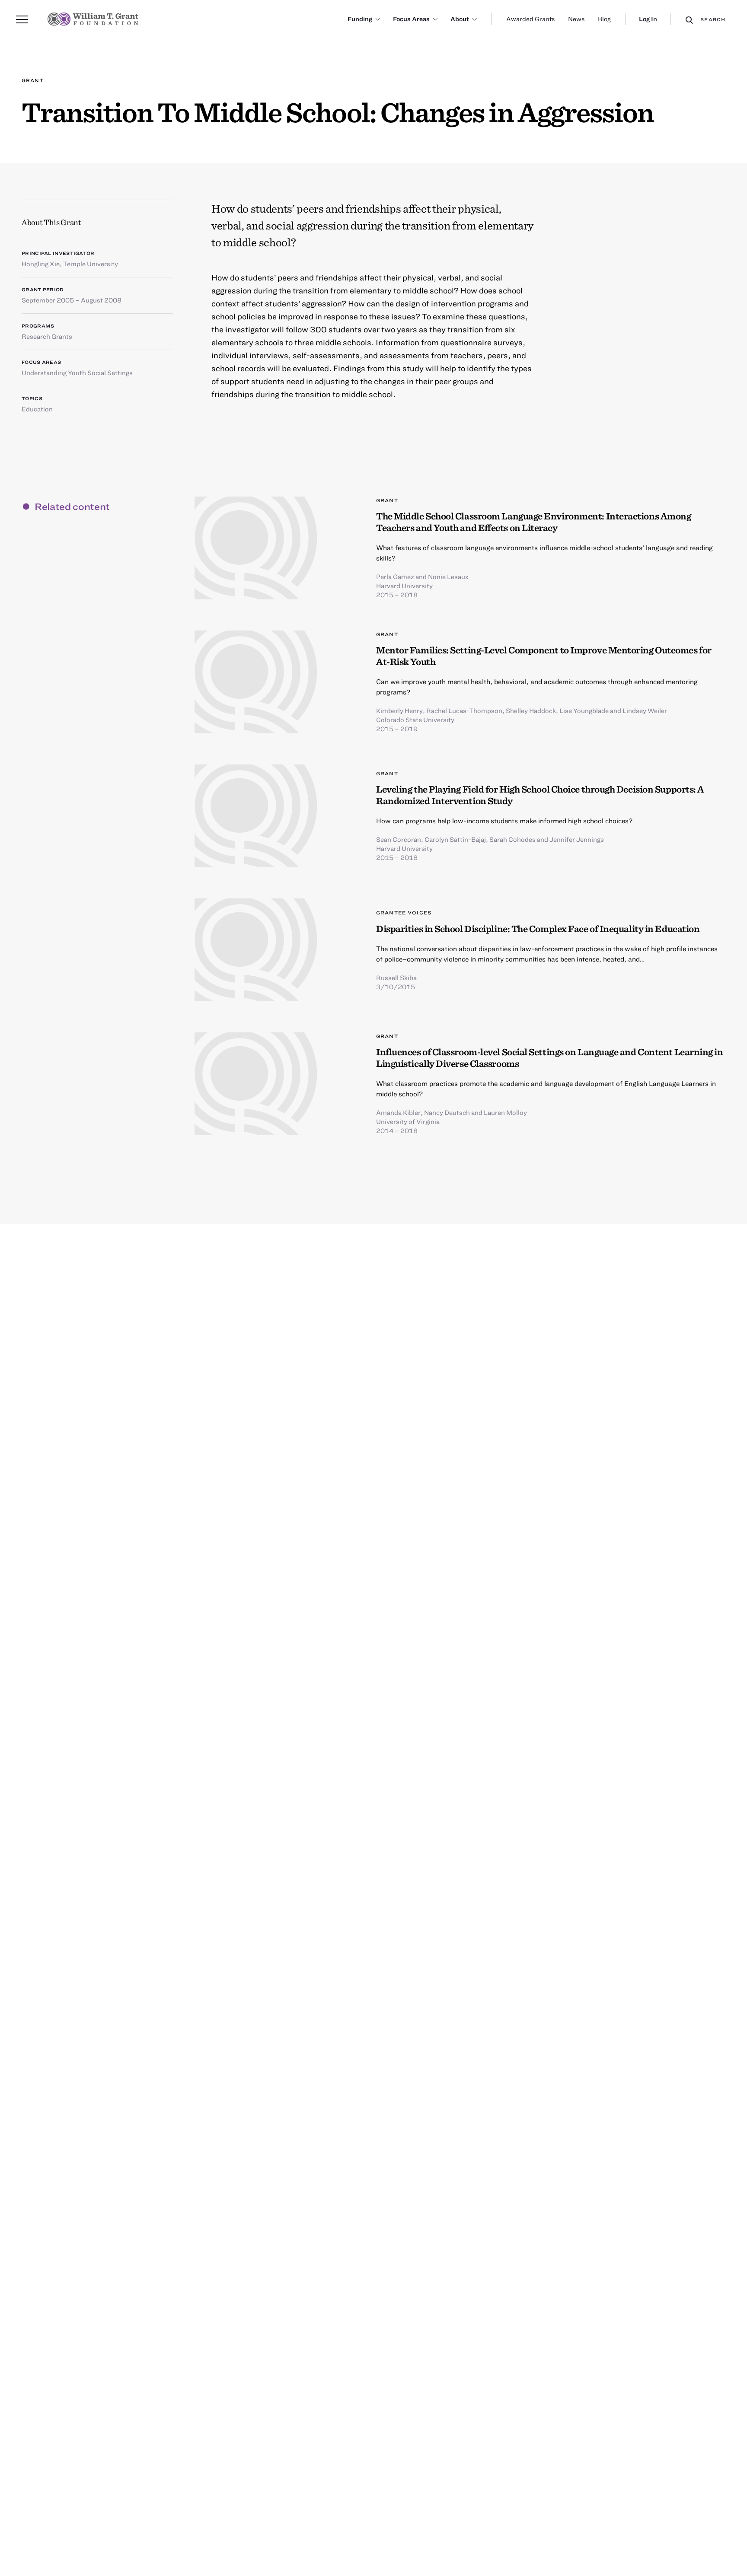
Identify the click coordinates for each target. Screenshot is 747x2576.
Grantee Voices (404, 912)
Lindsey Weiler (645, 710)
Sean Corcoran (399, 839)
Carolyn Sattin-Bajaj (455, 839)
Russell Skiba (396, 978)
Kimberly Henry (399, 710)
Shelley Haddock (531, 710)
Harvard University (404, 586)
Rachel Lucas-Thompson (464, 710)
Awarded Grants (531, 19)
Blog (604, 19)
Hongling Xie (41, 264)
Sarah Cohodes (512, 839)
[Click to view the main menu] (22, 19)
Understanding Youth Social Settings (77, 373)
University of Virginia (408, 1121)
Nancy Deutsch (447, 1112)
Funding (360, 19)
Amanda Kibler (398, 1112)
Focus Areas (411, 19)
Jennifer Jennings (577, 839)
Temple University (91, 264)
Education (37, 409)
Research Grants (47, 336)
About (460, 19)
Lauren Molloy (505, 1112)
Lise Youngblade (584, 710)
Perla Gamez (395, 576)
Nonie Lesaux (448, 576)
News (576, 19)
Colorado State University (415, 720)
